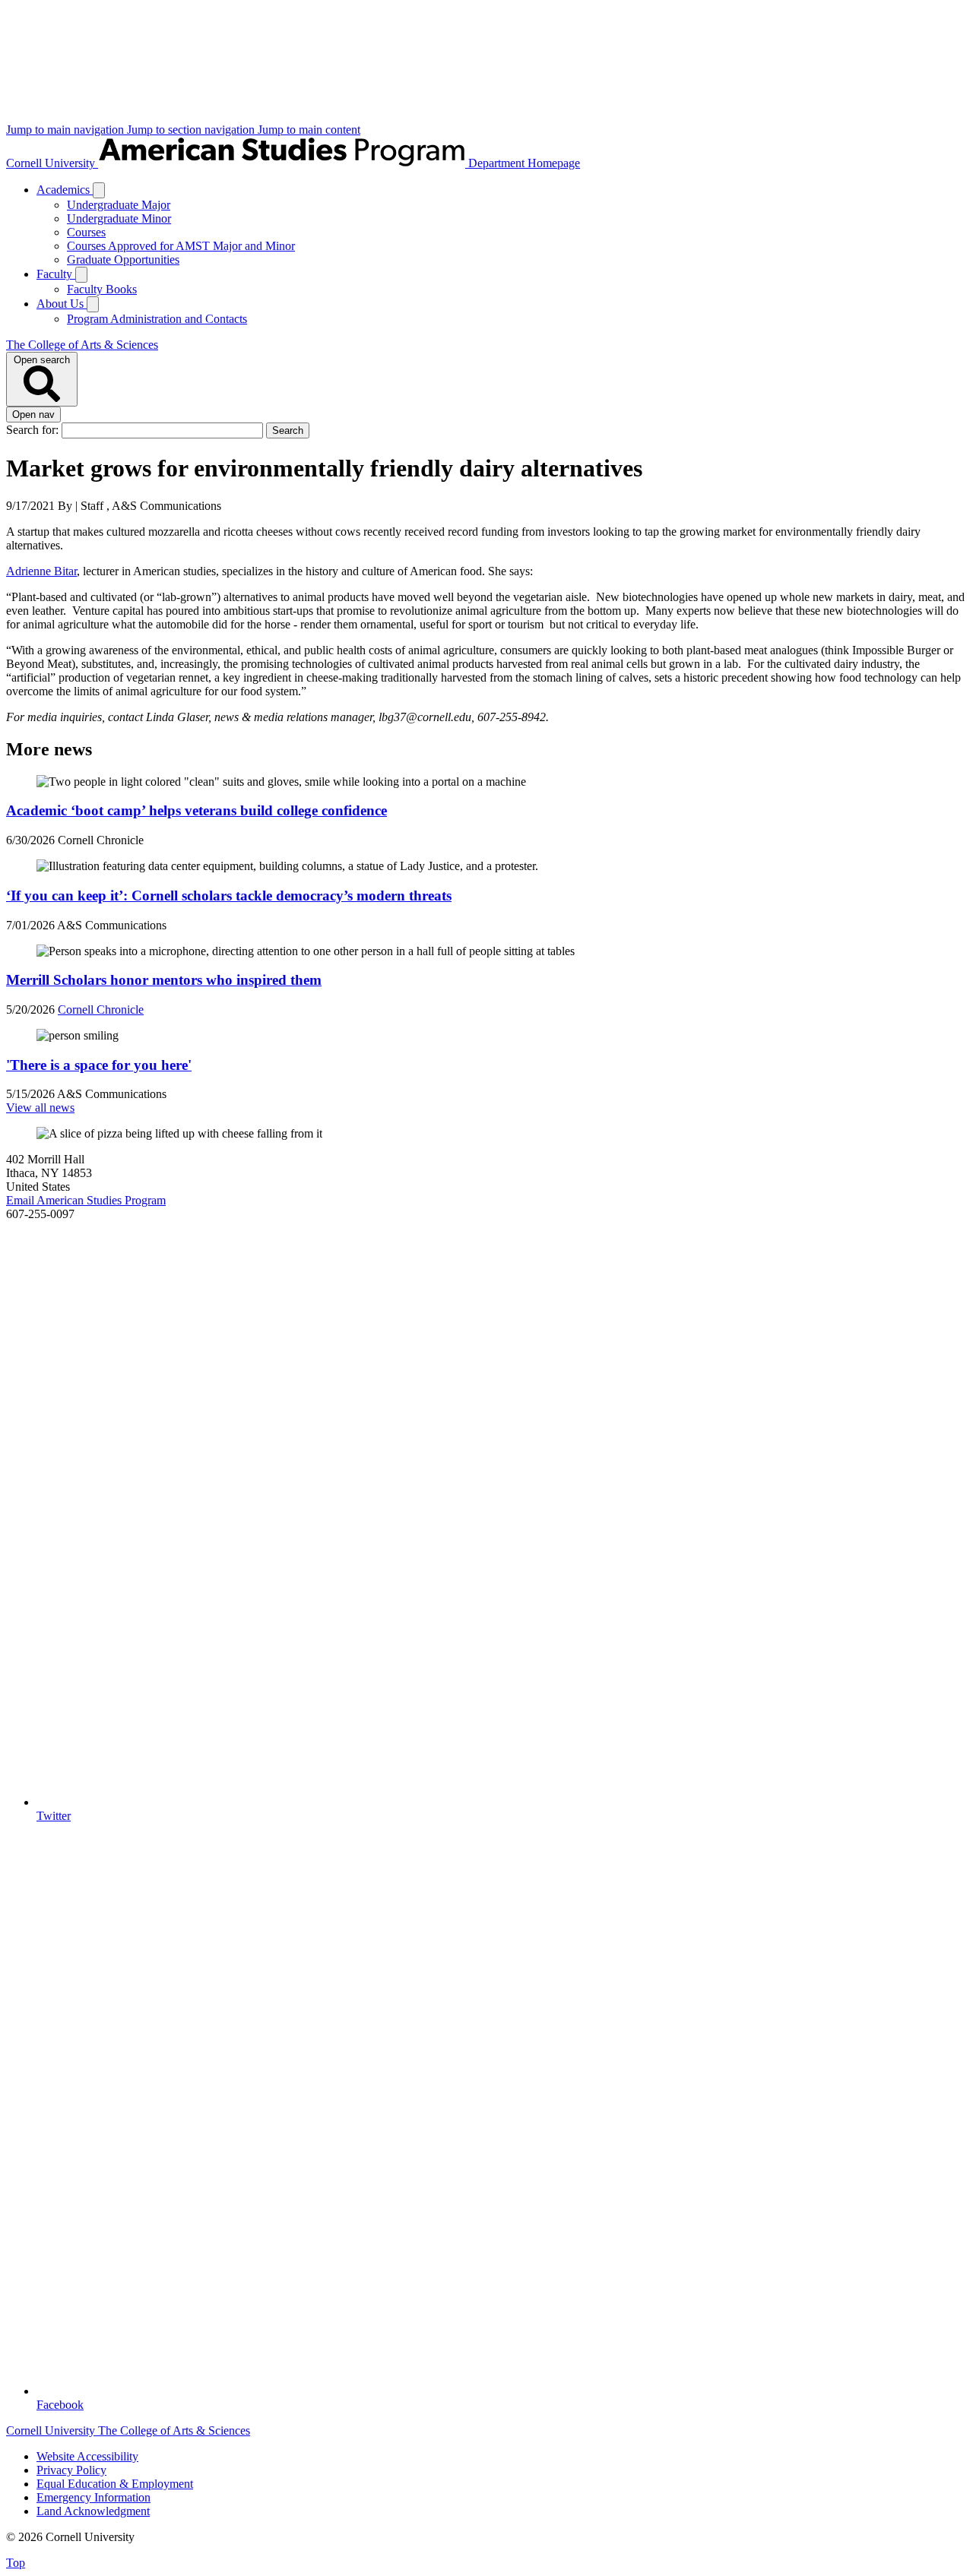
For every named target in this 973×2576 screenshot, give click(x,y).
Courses (86, 232)
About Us (62, 304)
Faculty (56, 274)
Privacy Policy (71, 2470)
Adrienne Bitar (41, 571)
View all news (40, 1108)
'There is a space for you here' (99, 1065)
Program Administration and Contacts (157, 319)
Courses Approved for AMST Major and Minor (181, 246)
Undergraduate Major (119, 205)
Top (16, 2563)
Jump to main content (309, 130)
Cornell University (52, 163)
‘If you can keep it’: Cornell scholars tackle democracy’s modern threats (229, 896)
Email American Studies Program (86, 1200)
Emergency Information (93, 2497)
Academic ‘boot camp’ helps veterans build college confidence (197, 810)
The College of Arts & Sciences (82, 345)
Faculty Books (102, 289)
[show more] (99, 190)
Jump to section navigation (192, 130)
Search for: (34, 430)
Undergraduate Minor (119, 218)
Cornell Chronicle (101, 1010)
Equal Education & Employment (115, 2484)
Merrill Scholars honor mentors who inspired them (164, 980)
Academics (65, 190)
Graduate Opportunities (123, 259)
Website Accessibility (87, 2456)
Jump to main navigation (67, 130)
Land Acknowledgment (93, 2511)
